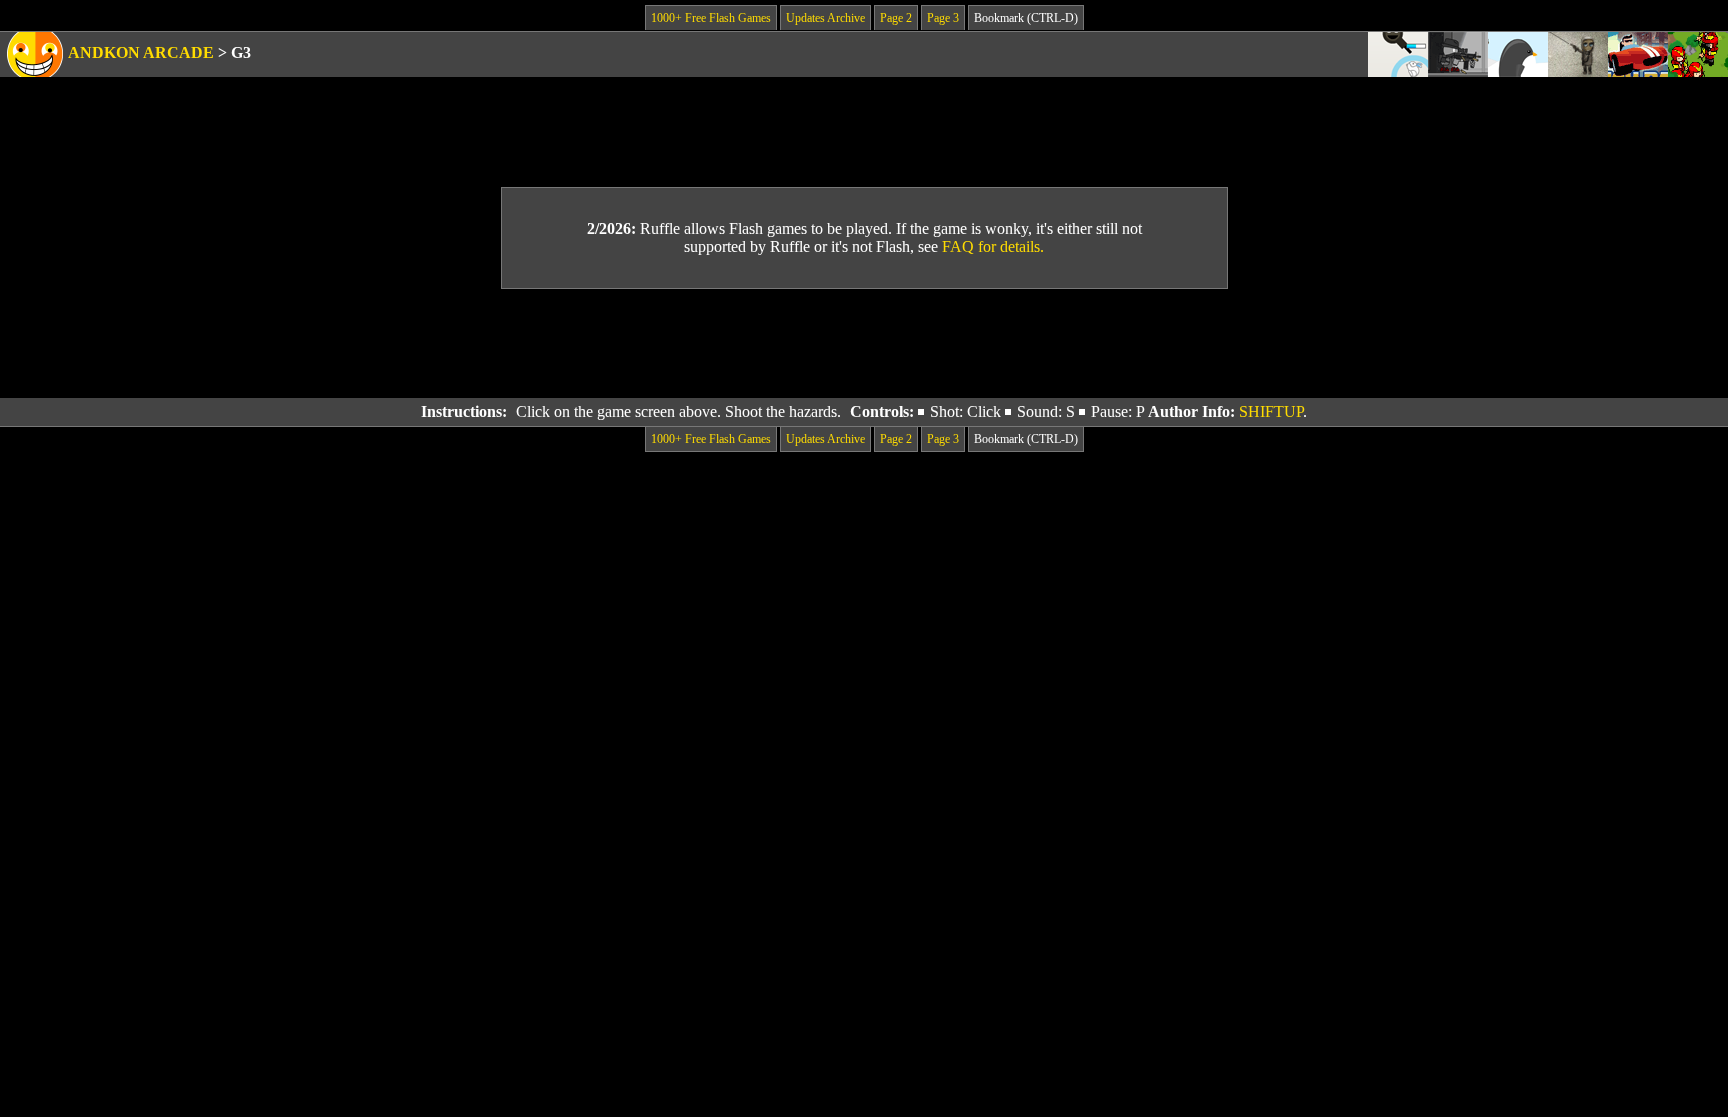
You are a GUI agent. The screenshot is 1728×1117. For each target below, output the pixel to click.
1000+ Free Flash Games (711, 18)
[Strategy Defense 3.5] (1698, 54)
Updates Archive (825, 18)
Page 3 (943, 18)
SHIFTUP (1271, 411)
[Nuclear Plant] (1578, 54)
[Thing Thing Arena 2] (1458, 54)
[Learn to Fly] (1518, 54)
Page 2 (896, 18)
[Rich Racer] (1638, 54)
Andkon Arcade (141, 52)
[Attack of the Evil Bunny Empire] (1398, 54)
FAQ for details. (993, 246)
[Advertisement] (864, 344)
